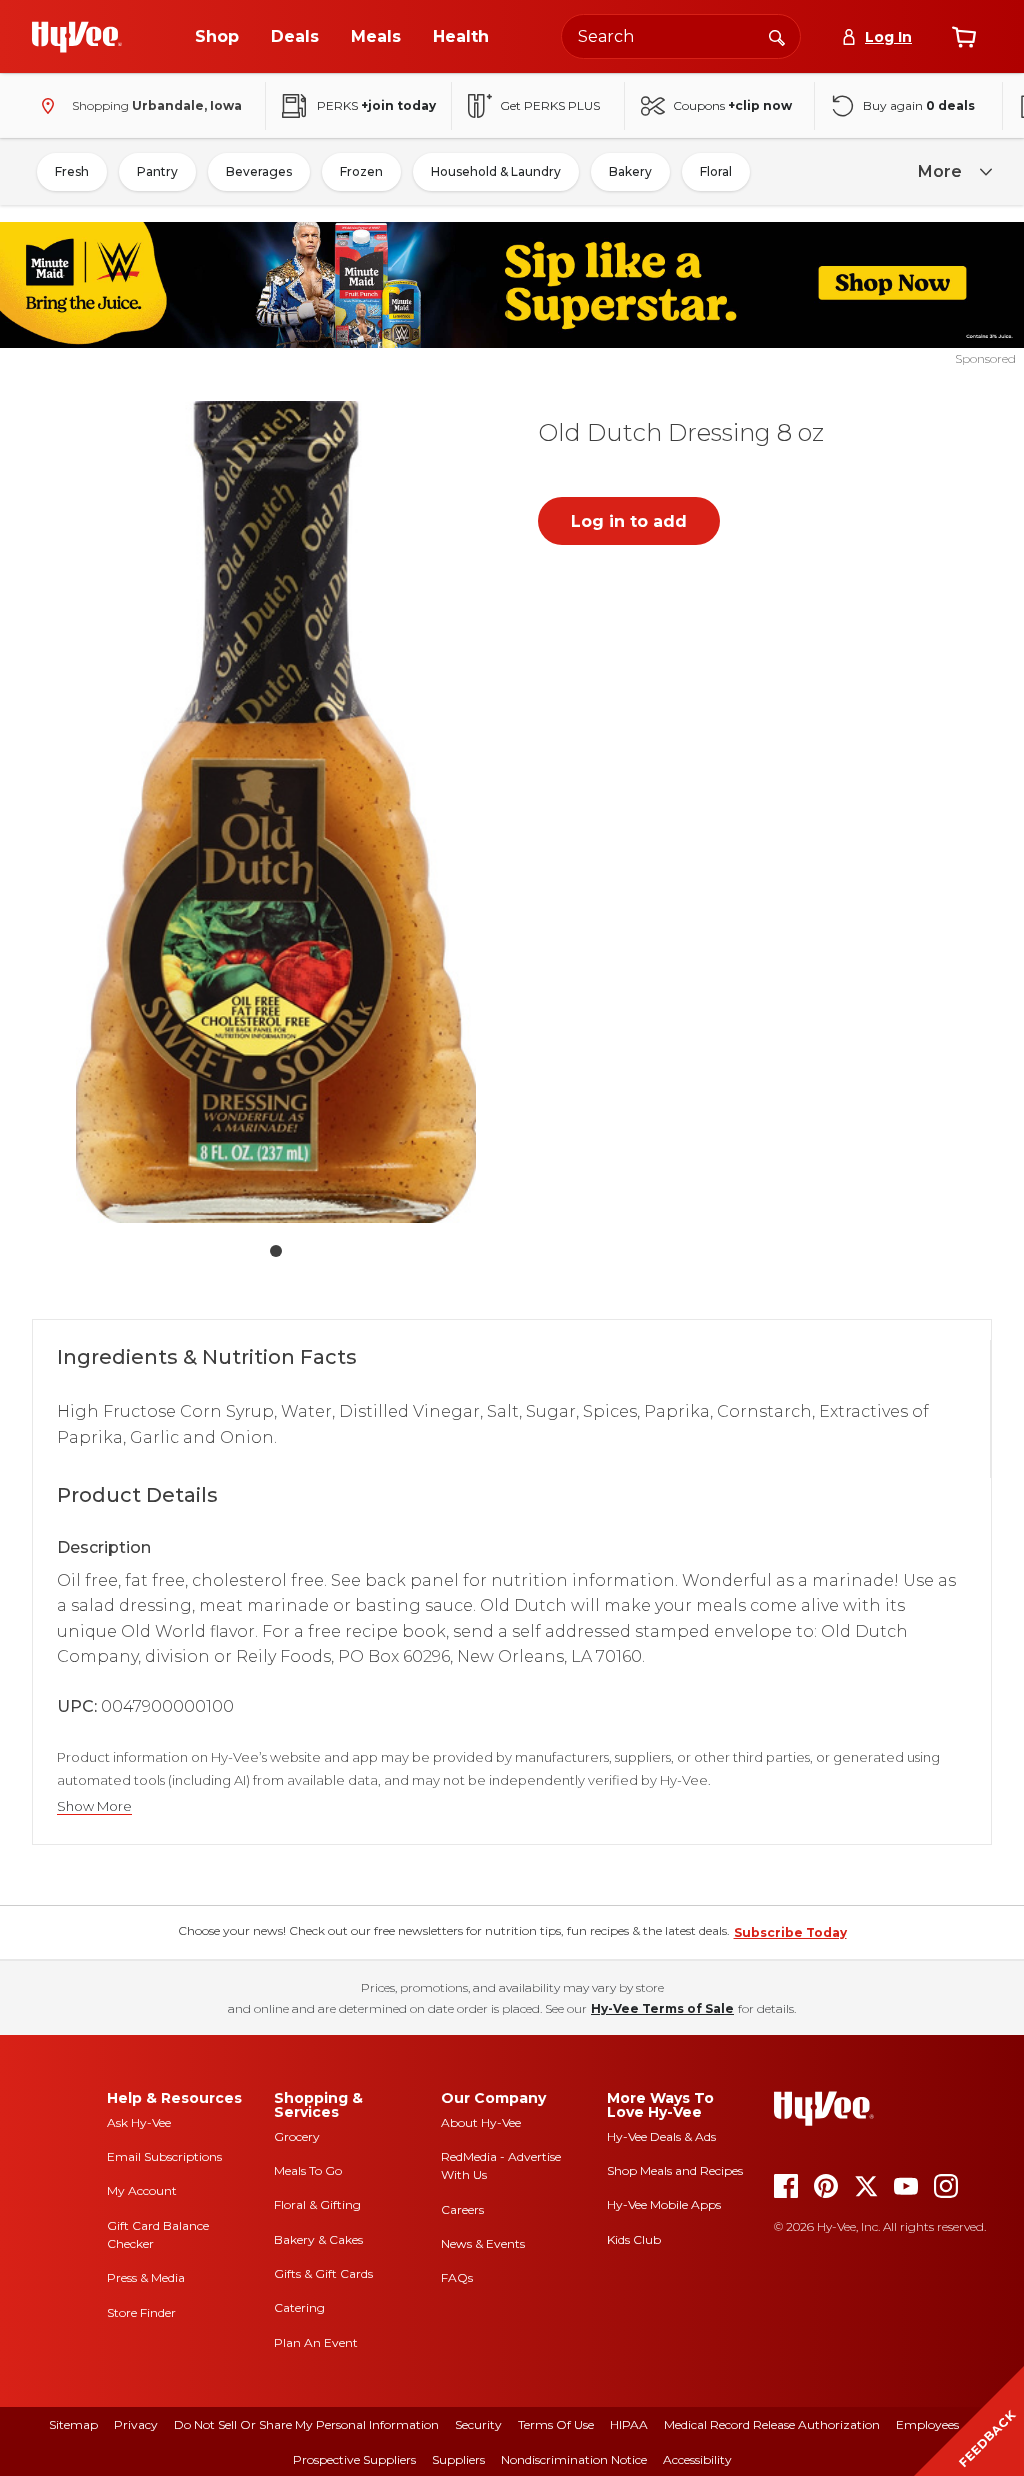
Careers (462, 2209)
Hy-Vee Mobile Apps (664, 2204)
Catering (299, 2307)
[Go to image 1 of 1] (276, 1251)
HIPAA (629, 2424)
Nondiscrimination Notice (574, 2459)
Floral (716, 171)
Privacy (136, 2424)
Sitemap (73, 2424)
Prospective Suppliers (354, 2459)
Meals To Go (308, 2170)
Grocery (297, 2136)
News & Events (483, 2243)
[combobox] (681, 36)
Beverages (259, 171)
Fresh (72, 171)
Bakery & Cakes (318, 2239)
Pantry (157, 171)
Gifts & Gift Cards (323, 2273)
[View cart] (964, 37)
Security (478, 2424)
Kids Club (634, 2239)
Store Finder (141, 2312)
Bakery (630, 171)
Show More (94, 1806)
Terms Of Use (556, 2424)
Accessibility (697, 2459)
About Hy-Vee (481, 2122)
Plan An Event (316, 2342)
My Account (142, 2190)
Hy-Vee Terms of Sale (662, 2008)
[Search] (777, 36)
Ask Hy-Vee (139, 2122)
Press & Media (146, 2277)
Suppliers (458, 2459)
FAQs (457, 2277)
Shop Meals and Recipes (675, 2170)
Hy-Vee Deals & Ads (661, 2136)
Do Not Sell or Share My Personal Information (306, 2424)
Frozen (361, 171)
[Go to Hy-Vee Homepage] (77, 37)
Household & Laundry (496, 171)
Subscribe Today (790, 1932)
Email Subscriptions (164, 2156)
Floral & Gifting (317, 2204)
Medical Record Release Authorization (772, 2424)
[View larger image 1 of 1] (276, 812)
